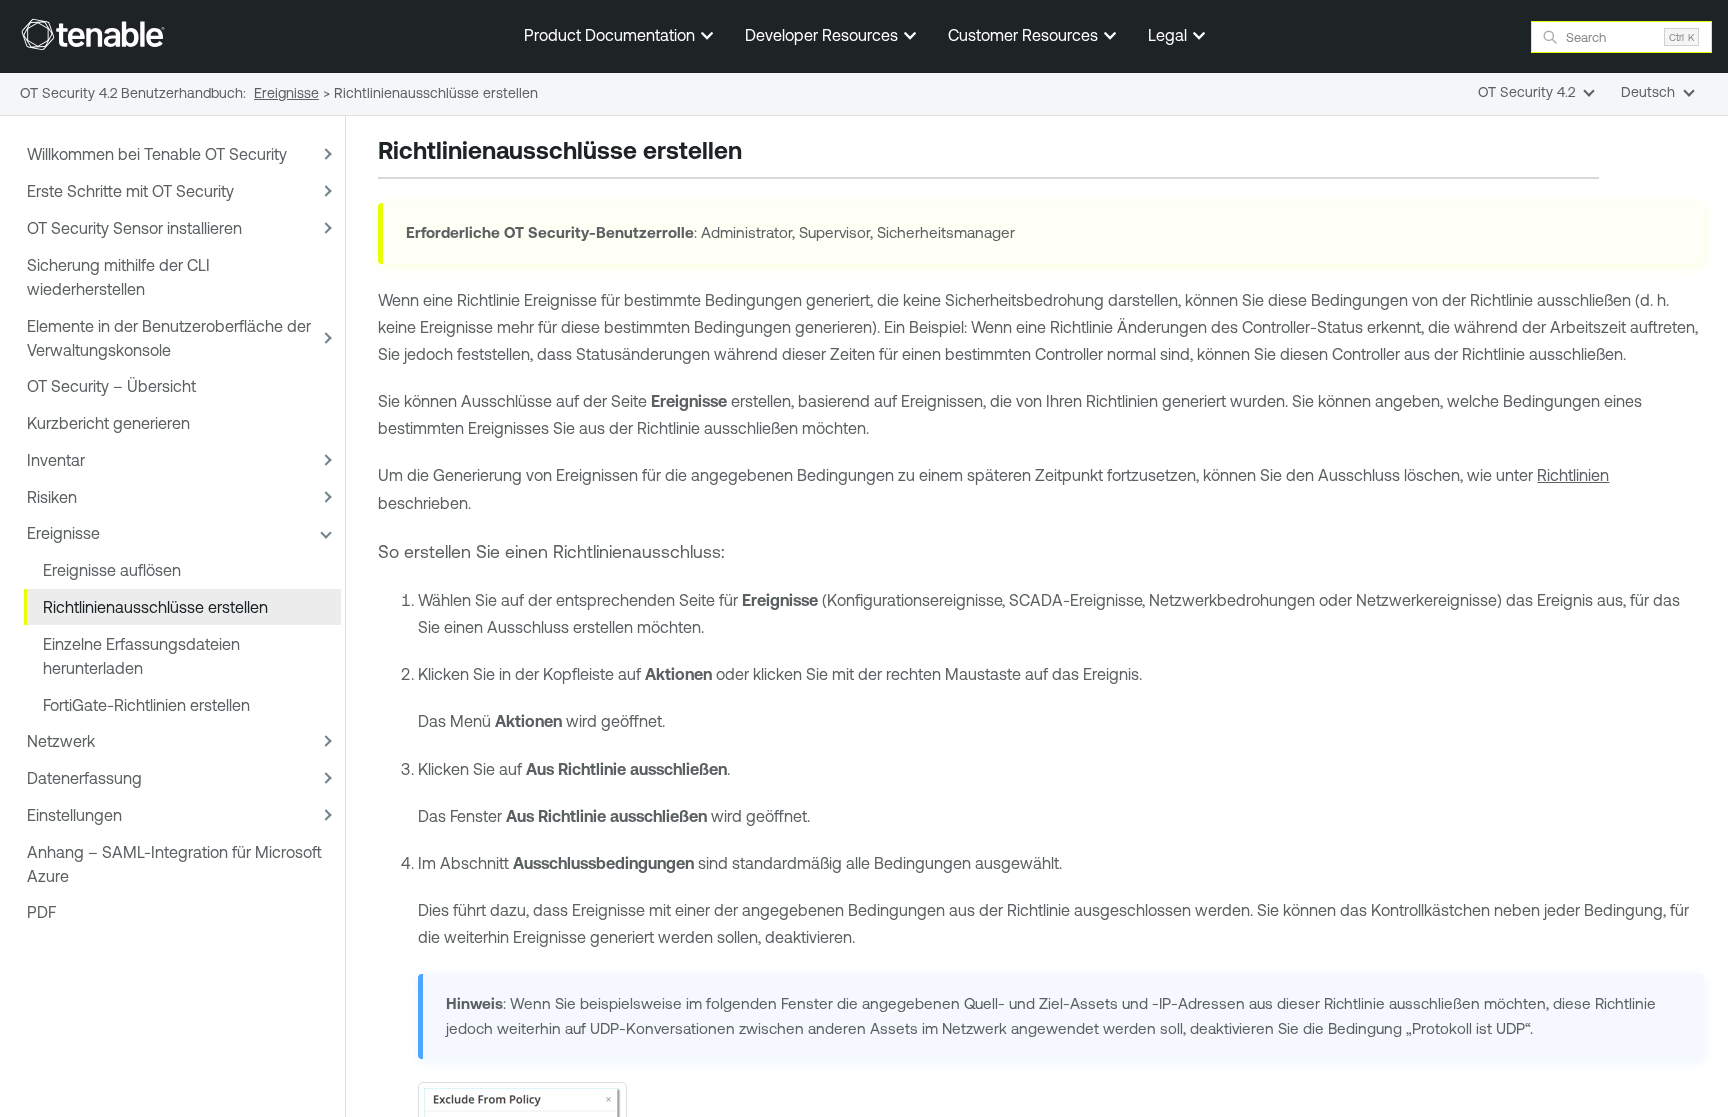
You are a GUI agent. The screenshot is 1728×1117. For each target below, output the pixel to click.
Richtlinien (1573, 475)
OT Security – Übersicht (111, 386)
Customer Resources (1025, 35)
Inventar (56, 460)
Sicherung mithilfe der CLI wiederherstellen (118, 277)
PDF (41, 912)
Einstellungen (74, 815)
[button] (325, 154)
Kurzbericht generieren (108, 423)
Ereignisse (63, 533)
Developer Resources (823, 35)
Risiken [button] (52, 497)
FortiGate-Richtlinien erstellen (146, 705)
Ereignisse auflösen (112, 570)
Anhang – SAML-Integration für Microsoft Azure (174, 864)
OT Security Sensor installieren (134, 228)
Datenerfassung (84, 778)
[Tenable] (93, 34)
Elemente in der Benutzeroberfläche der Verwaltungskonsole (169, 338)
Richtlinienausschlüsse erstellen (155, 607)
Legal (1169, 35)
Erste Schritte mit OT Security (130, 191)
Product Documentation (611, 35)
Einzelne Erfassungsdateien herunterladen (141, 656)
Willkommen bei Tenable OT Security (157, 154)
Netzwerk (61, 741)
